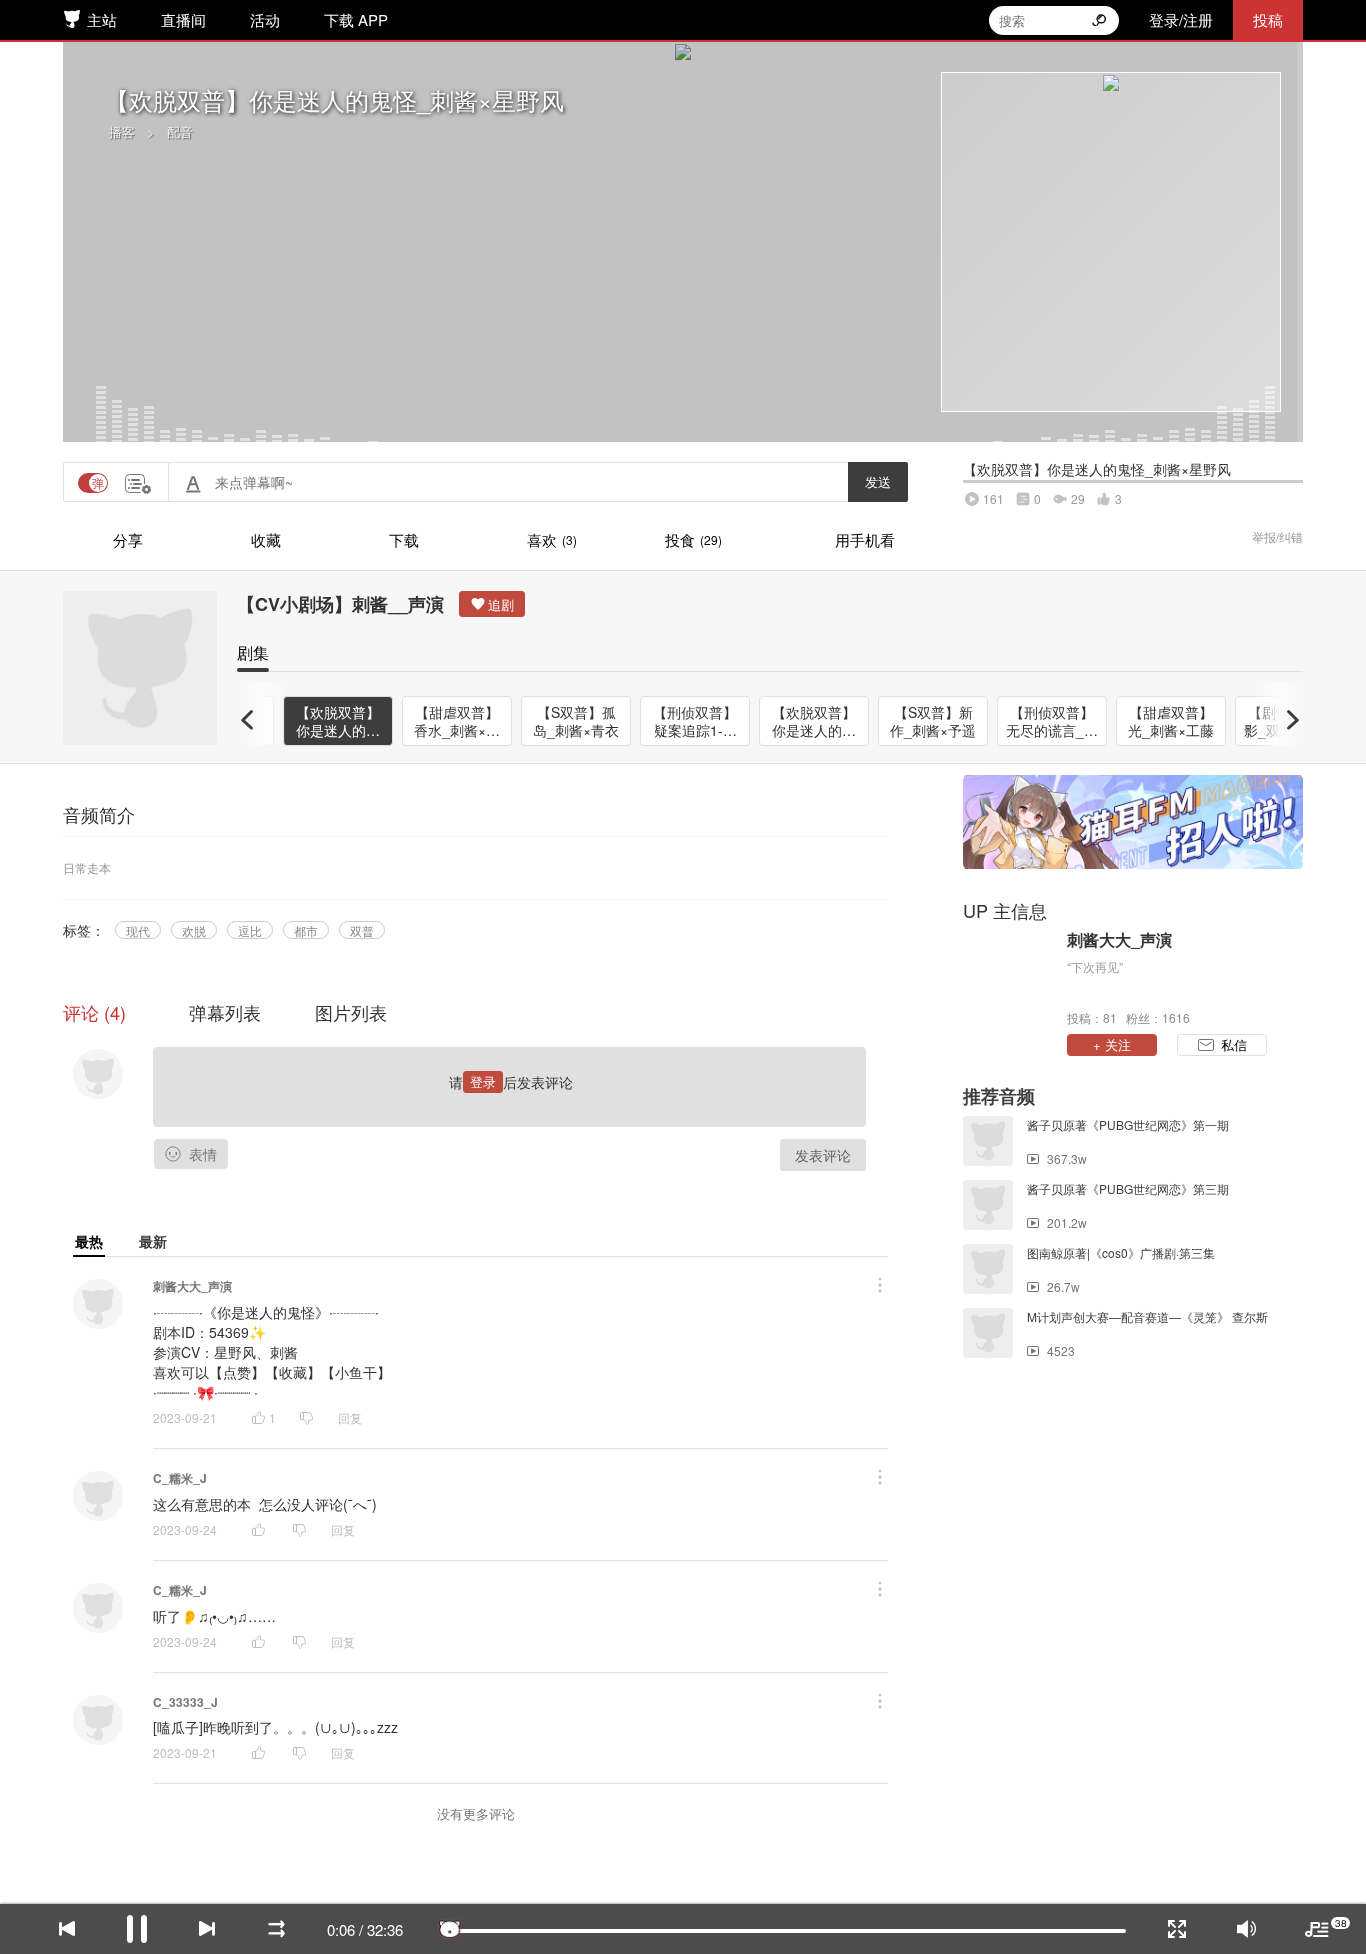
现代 (138, 930)
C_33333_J (185, 1702)
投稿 (1268, 19)
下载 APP (356, 19)
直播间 (183, 19)
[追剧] (492, 604)
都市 (306, 930)
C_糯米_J (180, 1478)
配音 (180, 131)
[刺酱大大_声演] (1010, 977)
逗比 (250, 930)
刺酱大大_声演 (192, 1286)
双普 (362, 930)
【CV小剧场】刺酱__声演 (340, 604)
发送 (878, 481)
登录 (483, 1081)
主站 (102, 19)
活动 (265, 19)
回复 (350, 1417)
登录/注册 (1181, 19)
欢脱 (194, 930)
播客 (122, 131)
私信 (1234, 1044)
